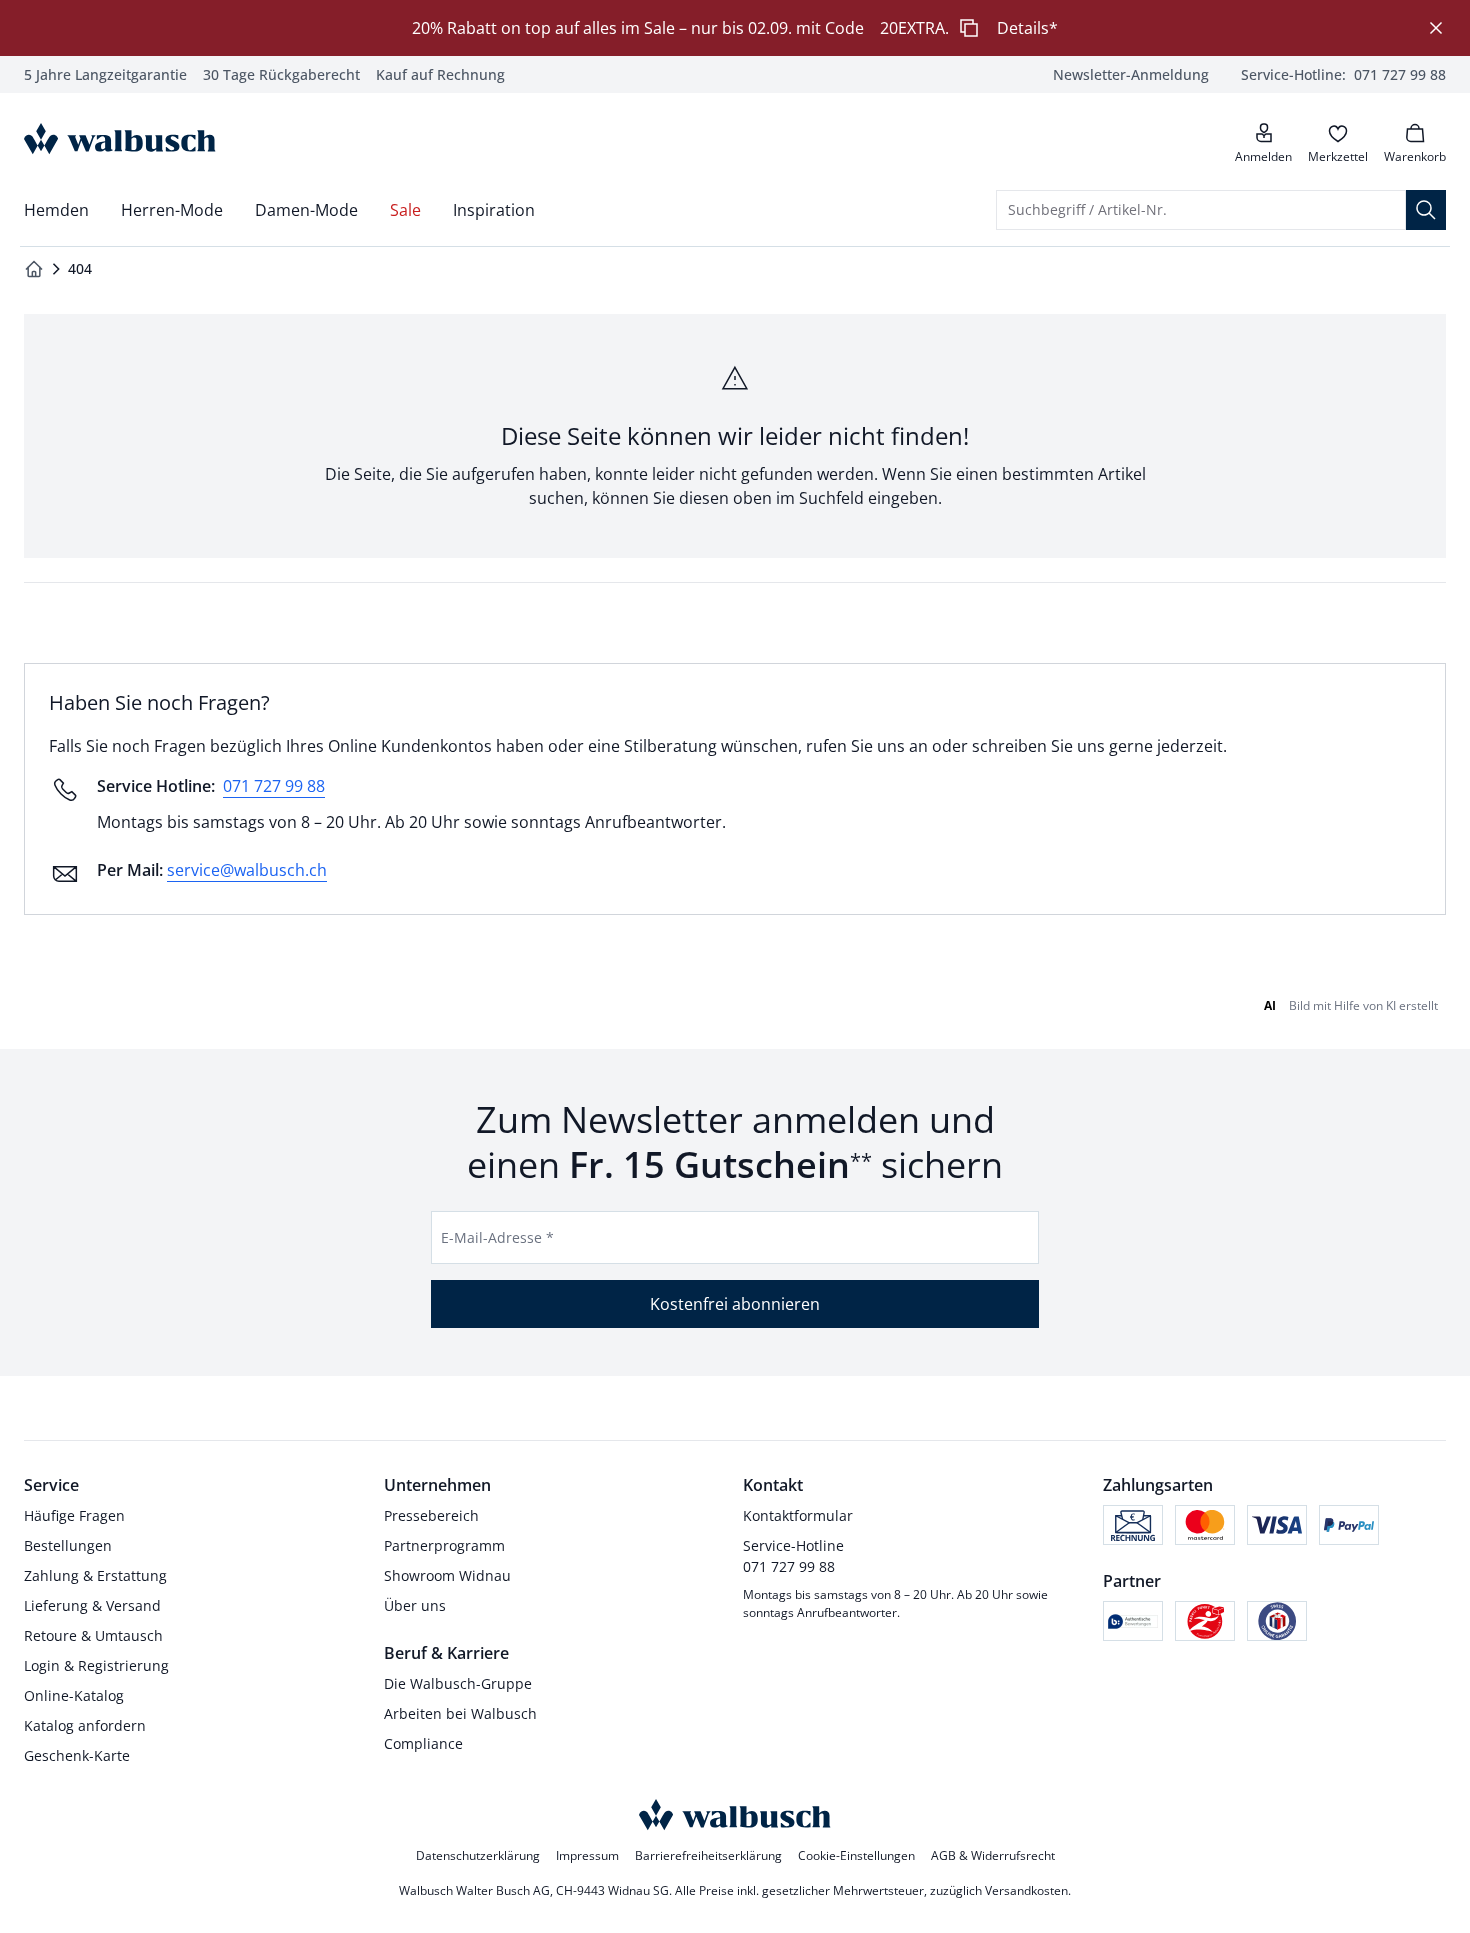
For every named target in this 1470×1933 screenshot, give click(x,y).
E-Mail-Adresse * (497, 1237)
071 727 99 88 (274, 786)
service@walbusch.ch (247, 870)
